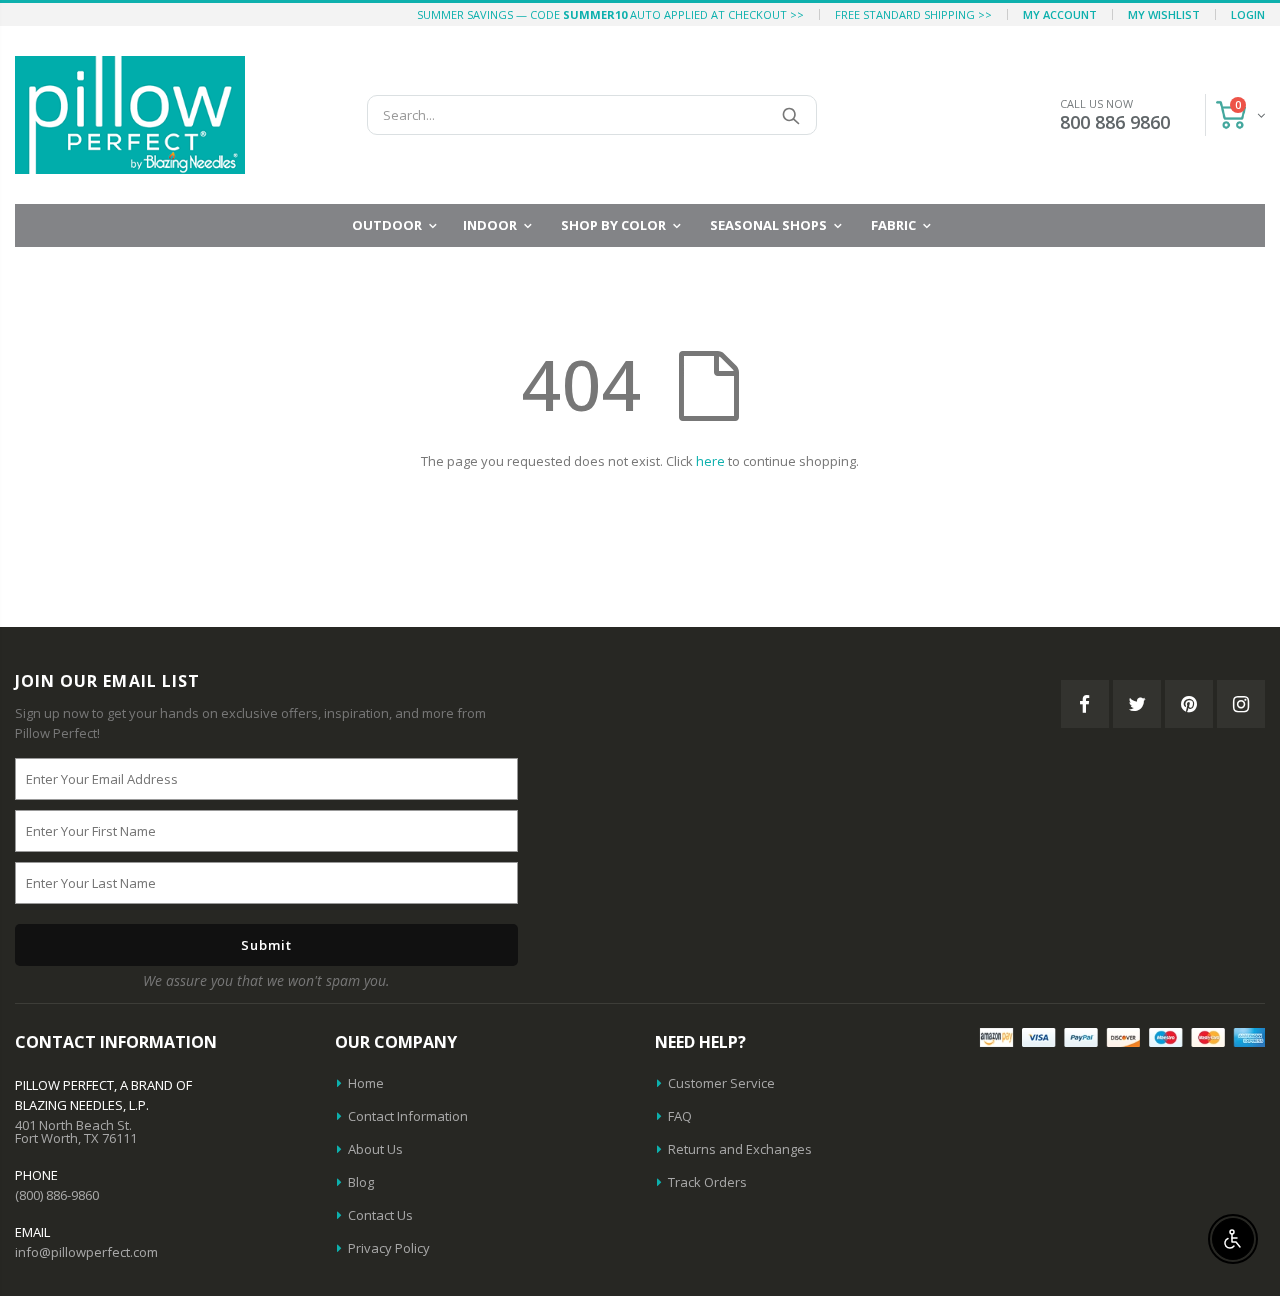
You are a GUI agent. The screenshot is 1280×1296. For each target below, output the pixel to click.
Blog (361, 1182)
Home (366, 1083)
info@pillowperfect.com (86, 1252)
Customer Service (721, 1083)
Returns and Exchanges (740, 1149)
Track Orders (707, 1182)
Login (1248, 14)
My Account (1060, 14)
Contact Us (380, 1215)
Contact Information (408, 1116)
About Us (375, 1149)
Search (791, 115)
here (710, 461)
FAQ (680, 1116)
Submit (266, 945)
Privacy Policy (389, 1248)
